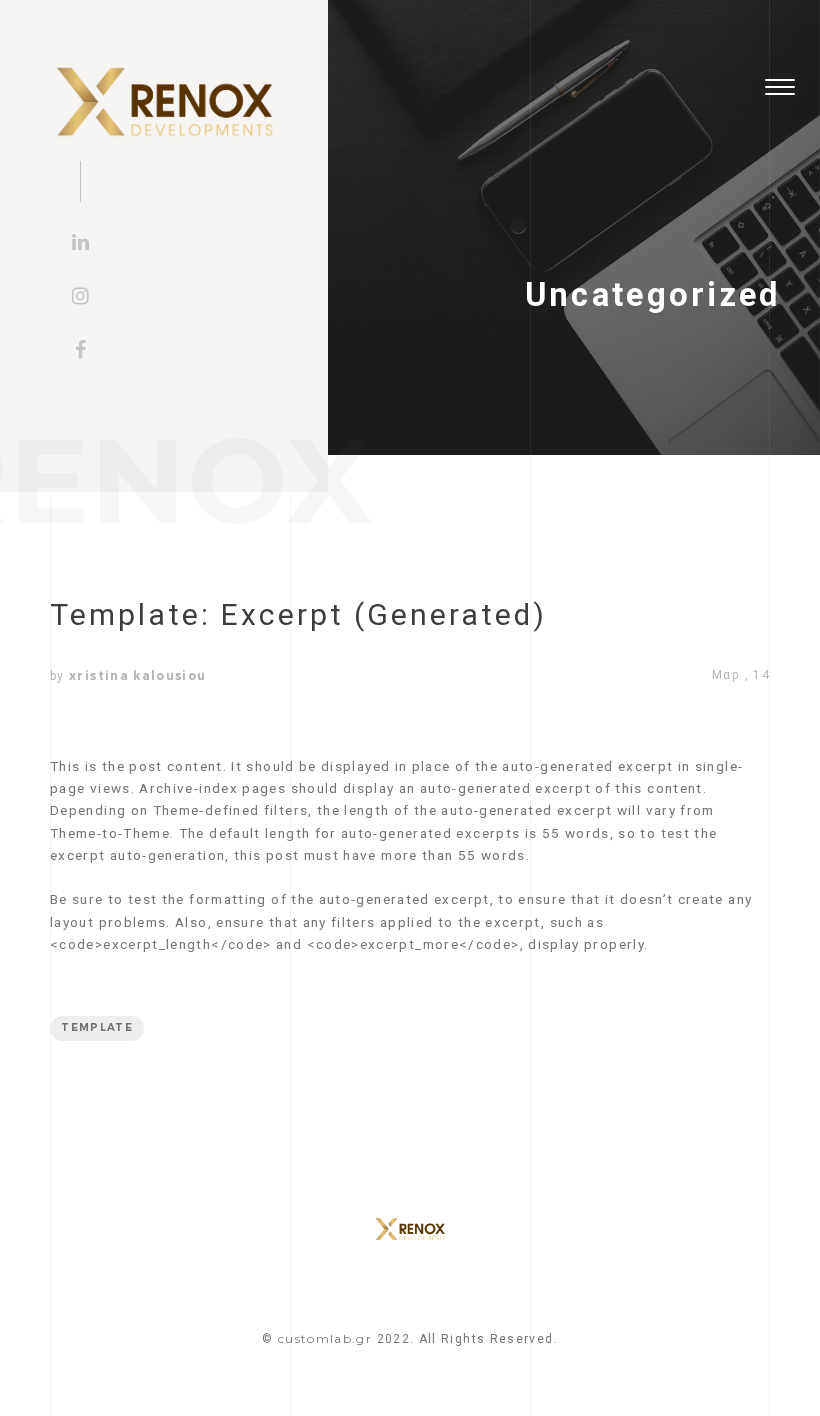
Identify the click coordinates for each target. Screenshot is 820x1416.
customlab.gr (325, 1338)
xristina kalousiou (137, 675)
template (97, 1027)
